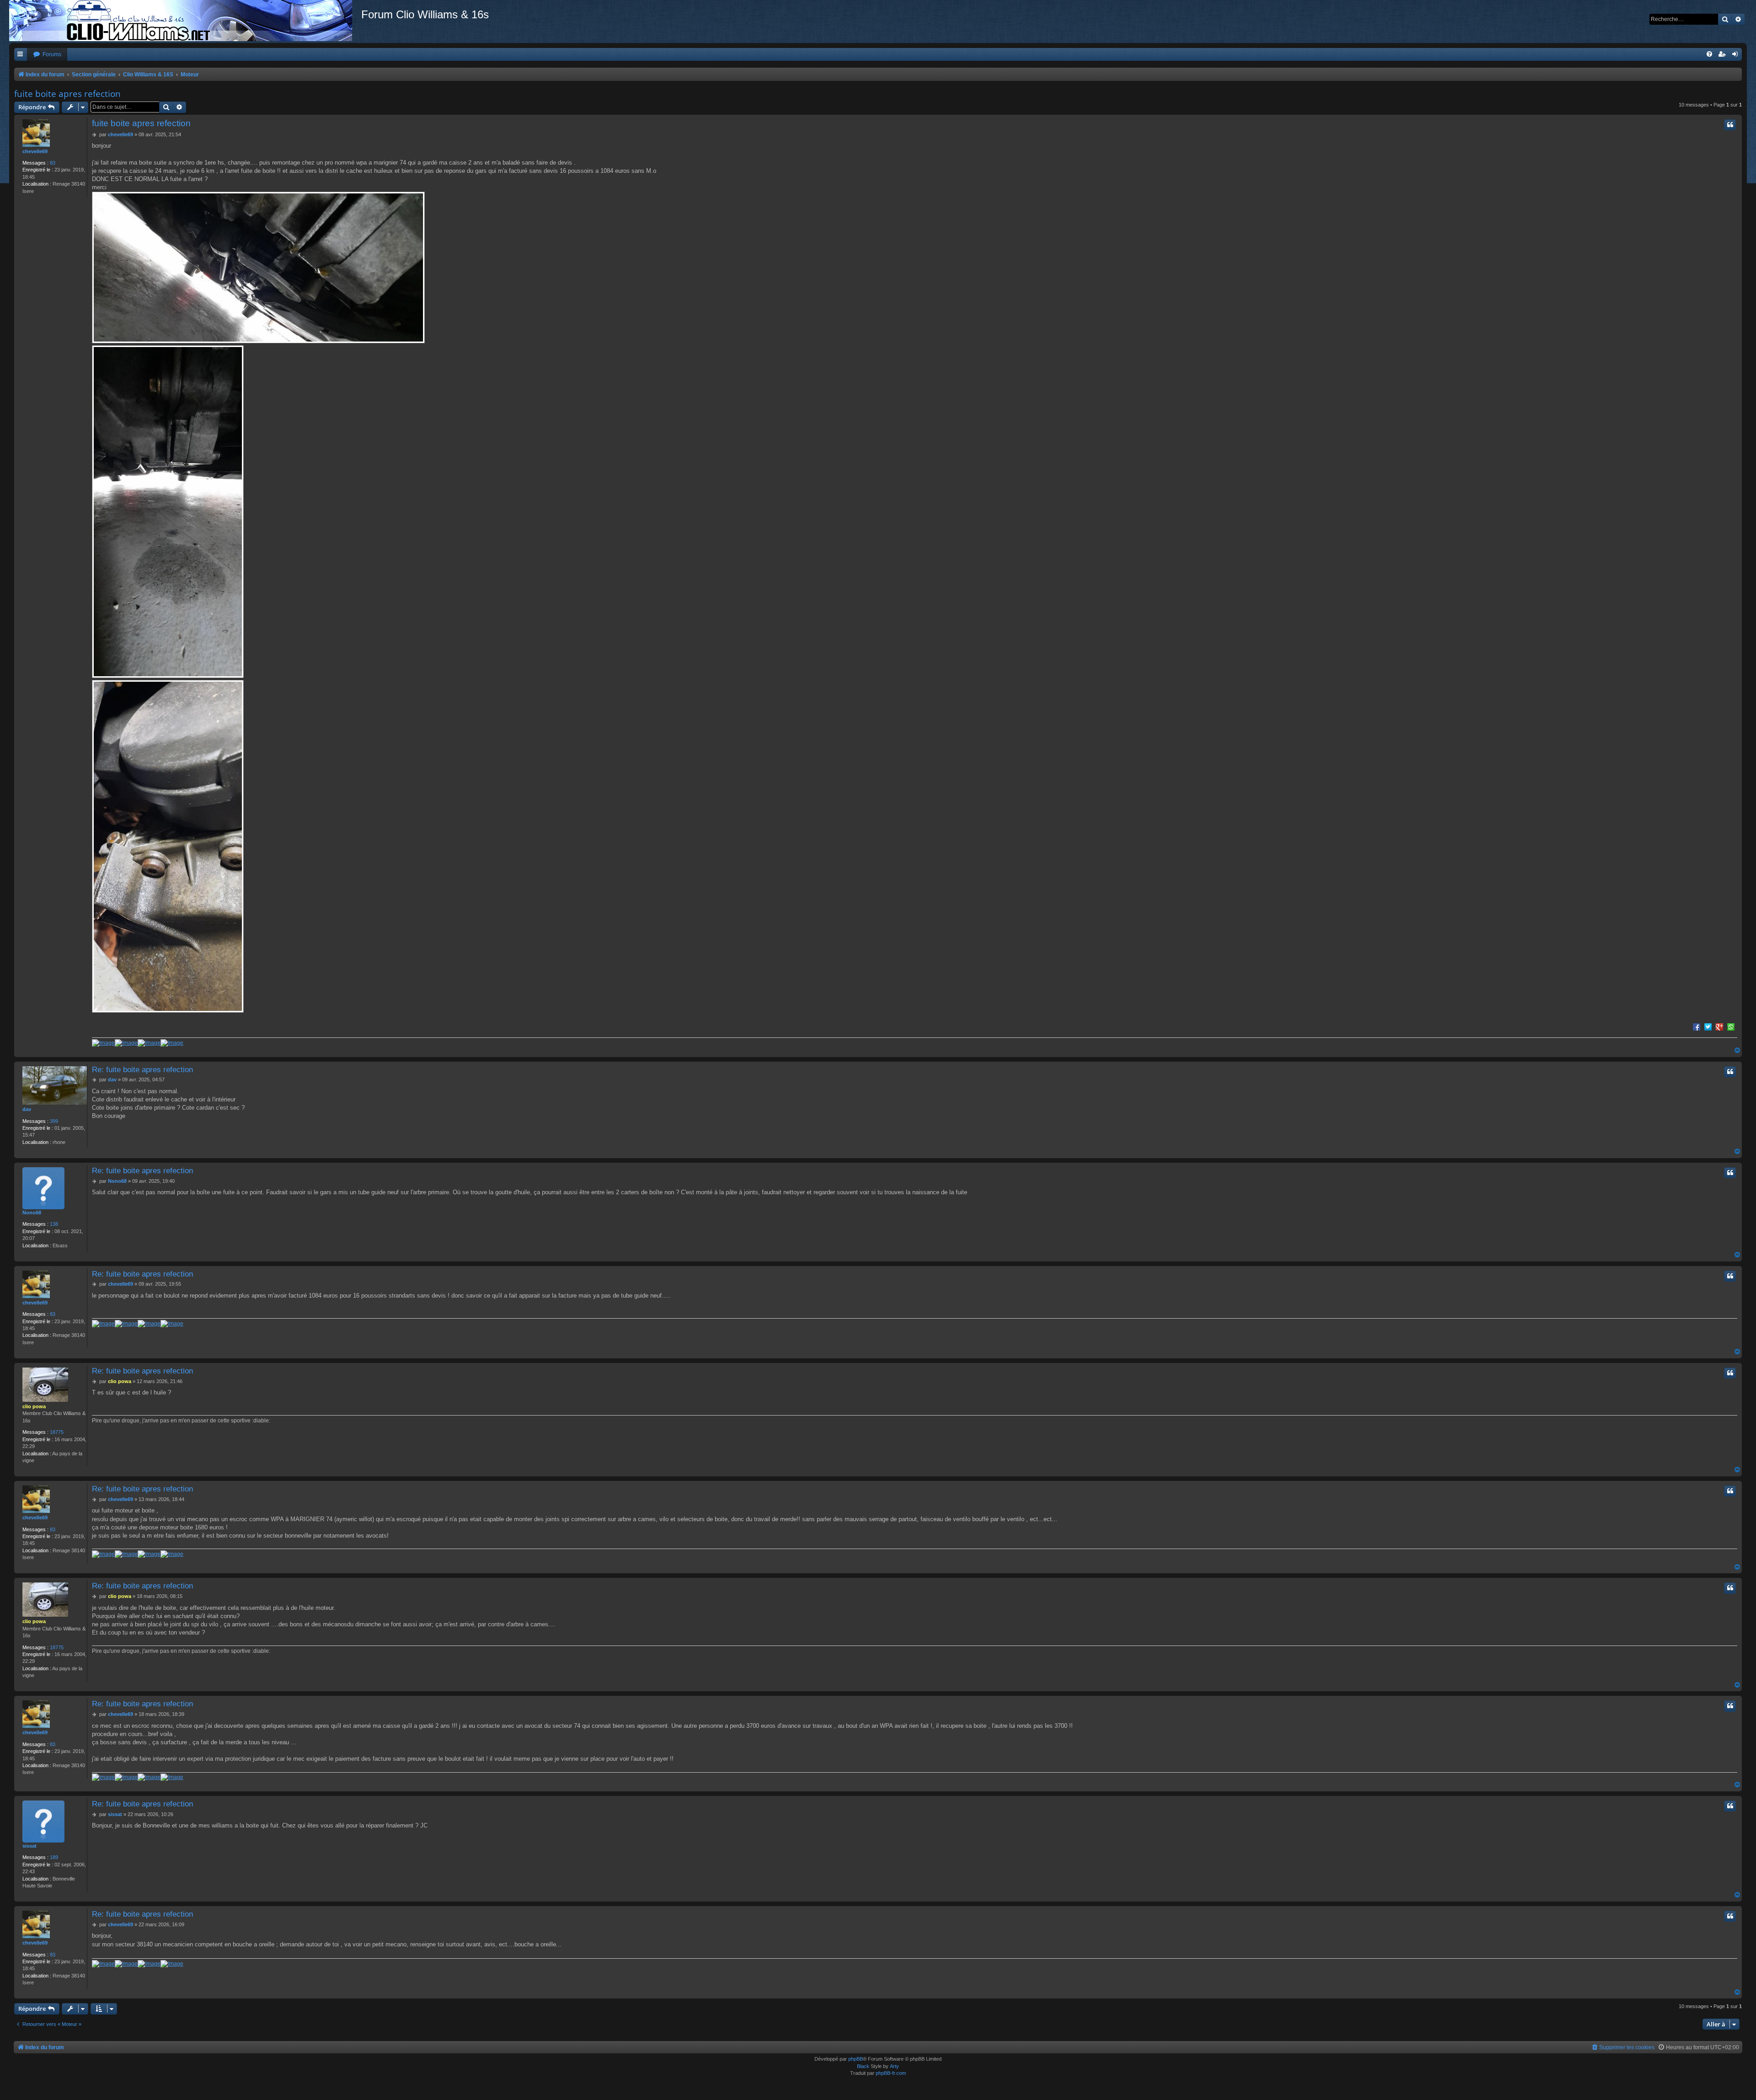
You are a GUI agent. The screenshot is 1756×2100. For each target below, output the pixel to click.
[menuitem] (47, 55)
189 (54, 1857)
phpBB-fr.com (891, 2073)
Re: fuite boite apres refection (142, 1069)
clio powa (34, 1406)
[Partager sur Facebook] (1697, 1026)
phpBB (856, 2059)
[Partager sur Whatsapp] (1731, 1026)
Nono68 (32, 1213)
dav (27, 1109)
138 (54, 1224)
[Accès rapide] (21, 55)
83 (53, 163)
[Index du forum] (185, 21)
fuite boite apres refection (67, 94)
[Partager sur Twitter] (1708, 1026)
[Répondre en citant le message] (1730, 125)
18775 (57, 1432)
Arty (894, 2066)
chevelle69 (35, 151)
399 (54, 1121)
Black (863, 2066)
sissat (29, 1846)
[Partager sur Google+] (1719, 1026)
